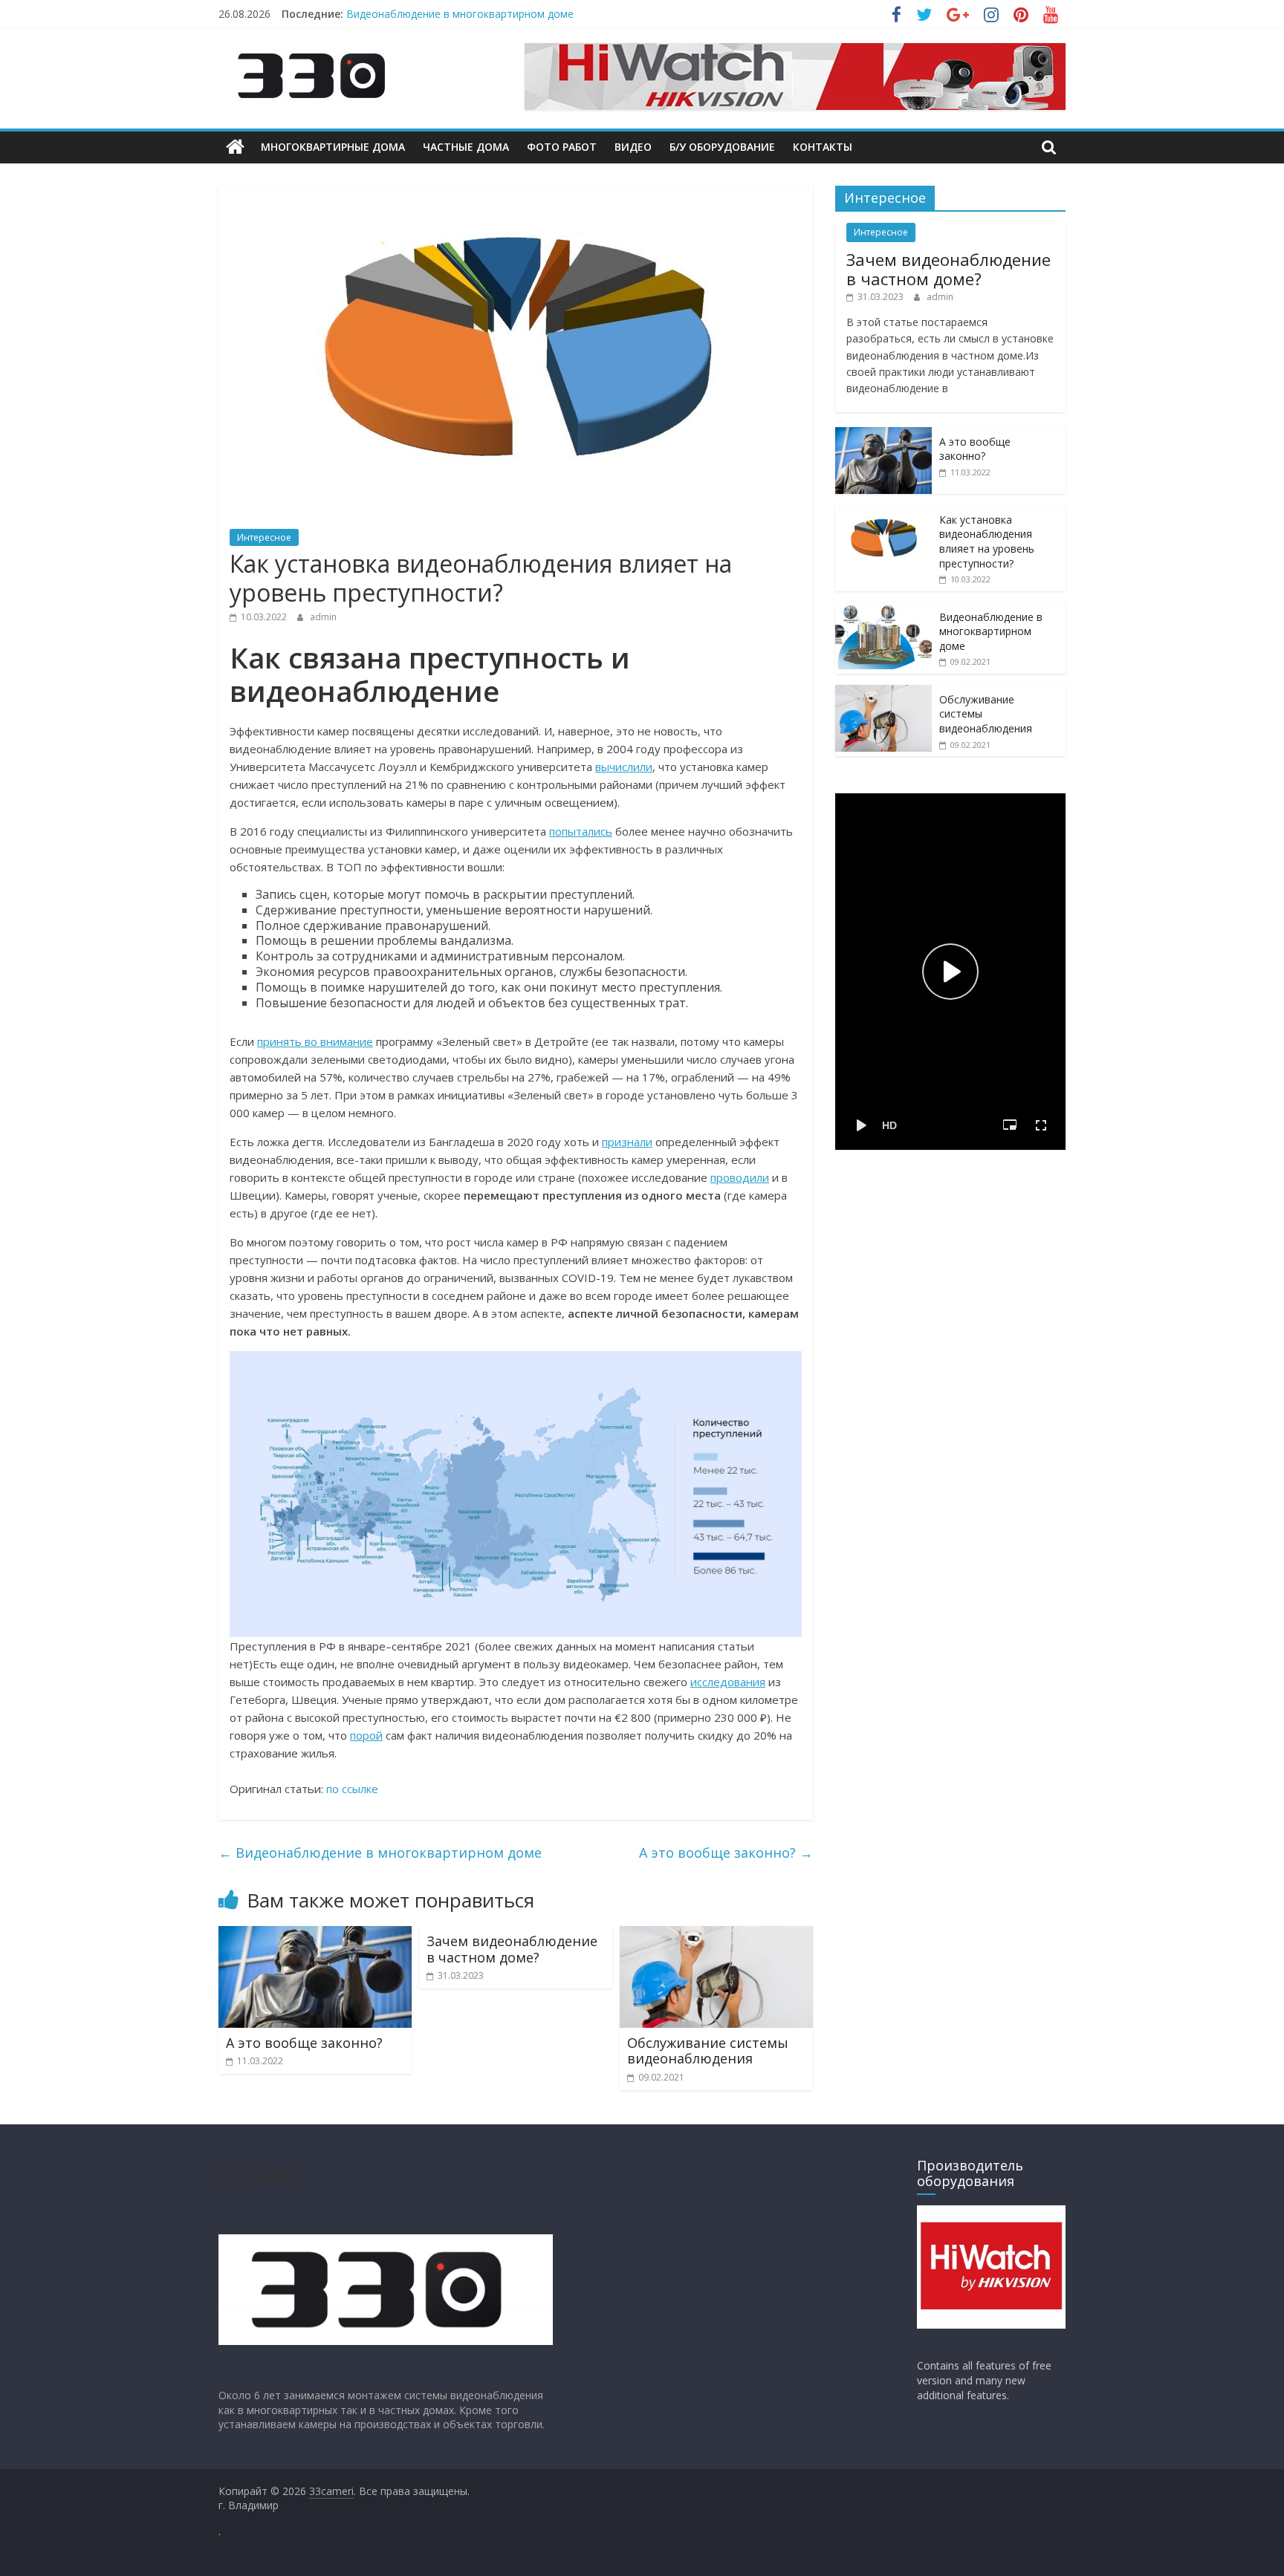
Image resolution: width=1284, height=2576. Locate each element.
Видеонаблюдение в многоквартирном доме (460, 14)
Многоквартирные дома (333, 147)
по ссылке (352, 1789)
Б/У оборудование (722, 147)
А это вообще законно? (726, 1853)
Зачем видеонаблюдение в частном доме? (512, 1949)
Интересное (264, 537)
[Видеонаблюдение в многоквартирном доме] (883, 610)
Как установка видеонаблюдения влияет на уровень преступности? (987, 541)
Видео (633, 147)
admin (323, 617)
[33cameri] (235, 147)
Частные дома (466, 147)
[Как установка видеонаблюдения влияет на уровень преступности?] (883, 513)
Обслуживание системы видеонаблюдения (708, 2051)
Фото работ (562, 147)
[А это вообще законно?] (315, 1935)
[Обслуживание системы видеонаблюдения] (716, 1935)
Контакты (823, 147)
